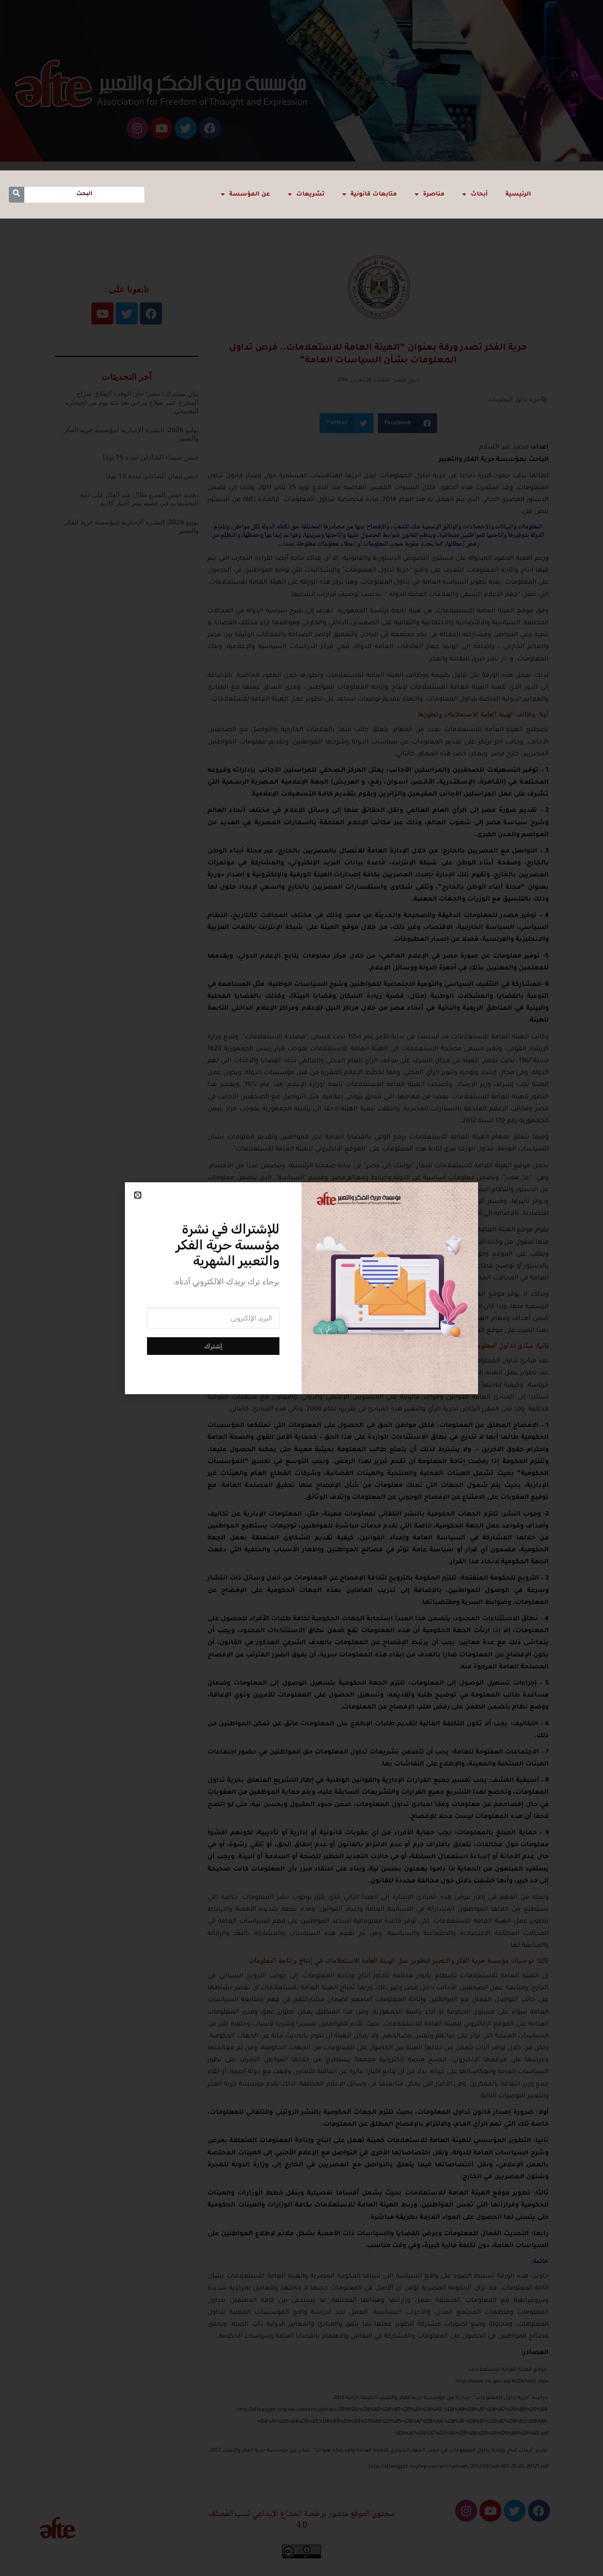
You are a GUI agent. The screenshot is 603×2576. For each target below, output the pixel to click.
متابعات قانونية (374, 194)
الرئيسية (518, 194)
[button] (138, 1195)
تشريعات (310, 194)
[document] (301, 1288)
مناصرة (434, 194)
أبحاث (479, 194)
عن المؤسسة (250, 194)
